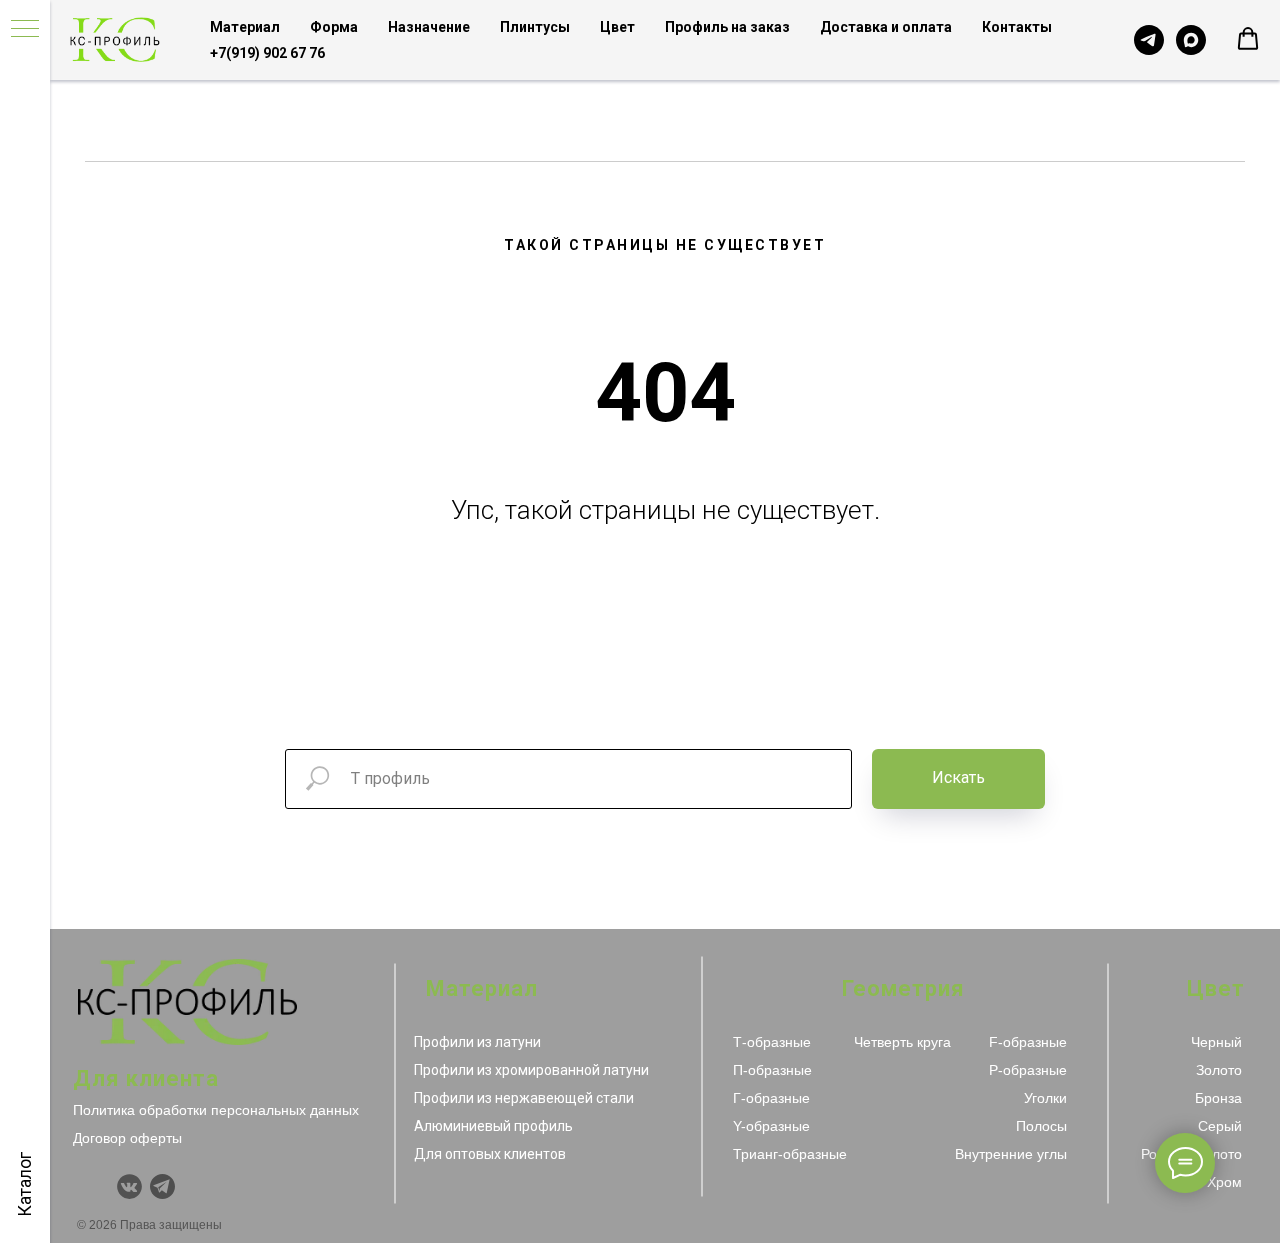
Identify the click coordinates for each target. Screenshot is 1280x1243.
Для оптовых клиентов (490, 1154)
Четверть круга (902, 1042)
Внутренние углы (1011, 1154)
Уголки (1045, 1098)
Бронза (1218, 1098)
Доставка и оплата (886, 27)
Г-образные (771, 1098)
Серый (1220, 1126)
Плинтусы (535, 27)
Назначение (429, 27)
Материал (245, 27)
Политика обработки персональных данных (216, 1110)
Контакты (1017, 27)
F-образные (1028, 1042)
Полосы (1041, 1126)
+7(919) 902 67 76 (267, 53)
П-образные (772, 1070)
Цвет (617, 27)
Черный (1216, 1042)
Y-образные (771, 1126)
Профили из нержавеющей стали (524, 1098)
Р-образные (1028, 1070)
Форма (334, 27)
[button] (1248, 39)
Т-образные (772, 1042)
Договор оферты (127, 1138)
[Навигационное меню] (25, 30)
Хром (1224, 1182)
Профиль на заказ (727, 27)
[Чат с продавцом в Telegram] (1149, 40)
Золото (1219, 1070)
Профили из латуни (477, 1042)
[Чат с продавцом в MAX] (1191, 40)
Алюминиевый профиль (493, 1126)
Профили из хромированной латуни (531, 1070)
